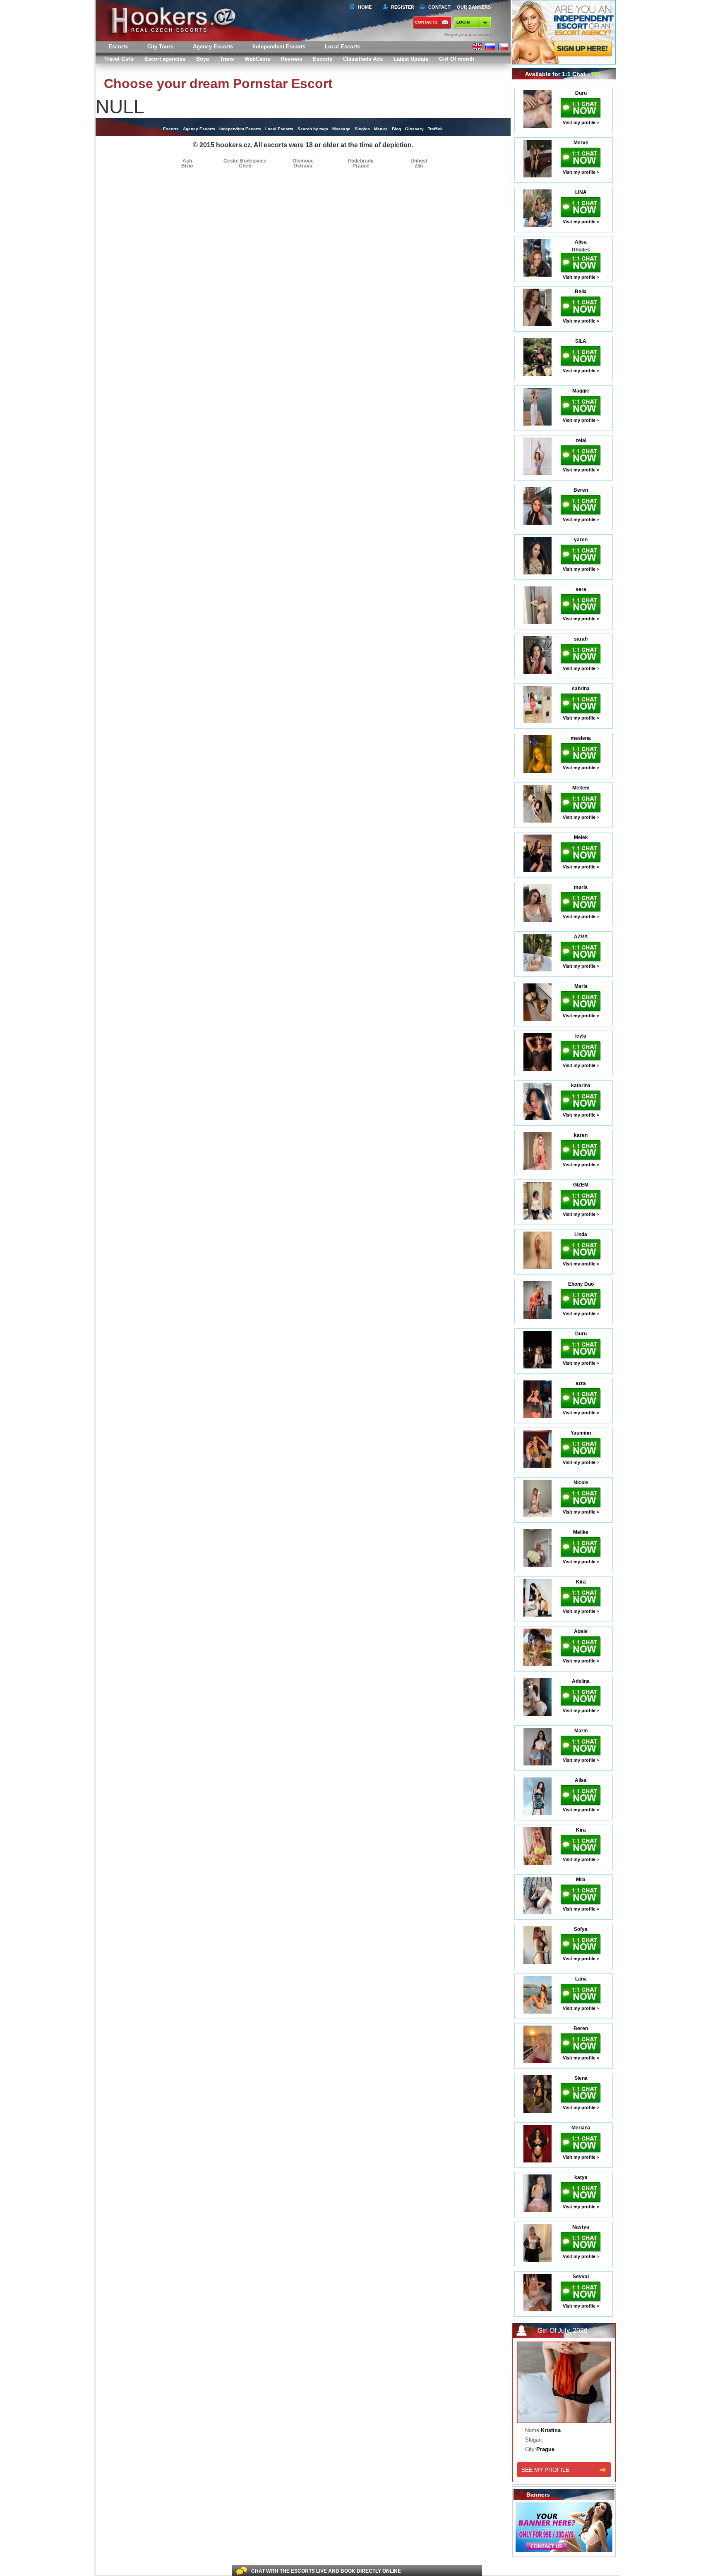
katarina (581, 1086)
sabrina (581, 689)
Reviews (292, 59)
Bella (581, 292)
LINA (581, 192)
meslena (581, 738)
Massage (341, 129)
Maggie (581, 391)
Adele (581, 1631)
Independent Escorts (279, 47)
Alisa (581, 242)
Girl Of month (457, 59)
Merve (581, 143)
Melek (581, 837)
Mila (581, 1880)
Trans (227, 59)
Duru (581, 93)
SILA (581, 341)
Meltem (581, 788)
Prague (361, 166)
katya (581, 2177)
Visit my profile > (581, 122)
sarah (581, 639)
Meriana (581, 2128)
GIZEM (581, 1185)
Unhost (419, 161)
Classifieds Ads (363, 59)
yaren (581, 540)
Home (365, 7)
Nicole (581, 1483)
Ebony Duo (581, 1284)
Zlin (419, 166)
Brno (187, 166)
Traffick (435, 129)
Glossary (414, 129)
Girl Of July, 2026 (563, 2331)
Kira (581, 1582)
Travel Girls (119, 59)
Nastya (581, 2227)
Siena (581, 2078)
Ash (187, 161)
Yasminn (581, 1433)
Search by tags (313, 129)
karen (581, 1135)
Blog (396, 129)
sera (581, 589)
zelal (581, 440)
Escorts (323, 59)
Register (401, 7)
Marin (581, 1731)
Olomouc (303, 161)
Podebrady (361, 161)
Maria (581, 986)
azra (581, 1383)
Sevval (581, 2277)
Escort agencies (165, 59)
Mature (381, 129)
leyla (581, 1036)
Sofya (581, 1929)
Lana (581, 1979)
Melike (581, 1532)
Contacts (426, 22)
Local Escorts (342, 47)
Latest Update (411, 59)
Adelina (581, 1681)
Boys (203, 59)
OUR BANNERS (474, 7)
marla (581, 887)
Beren (581, 490)
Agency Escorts (199, 129)
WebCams (257, 59)
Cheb (245, 166)
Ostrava (303, 166)
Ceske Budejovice (245, 161)
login (463, 22)
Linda (581, 1234)
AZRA (581, 937)
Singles (362, 129)
